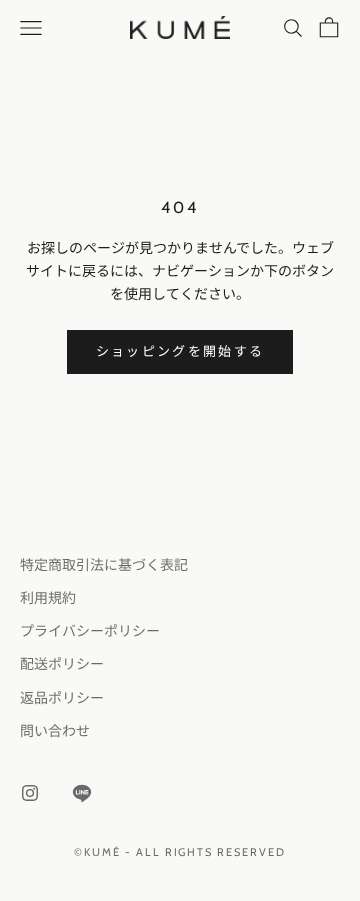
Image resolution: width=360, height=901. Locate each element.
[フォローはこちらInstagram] (30, 793)
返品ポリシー (62, 698)
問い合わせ (55, 731)
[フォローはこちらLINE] (82, 793)
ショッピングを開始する (180, 351)
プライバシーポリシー (90, 631)
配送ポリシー (62, 664)
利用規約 (48, 598)
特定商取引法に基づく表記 (104, 565)
